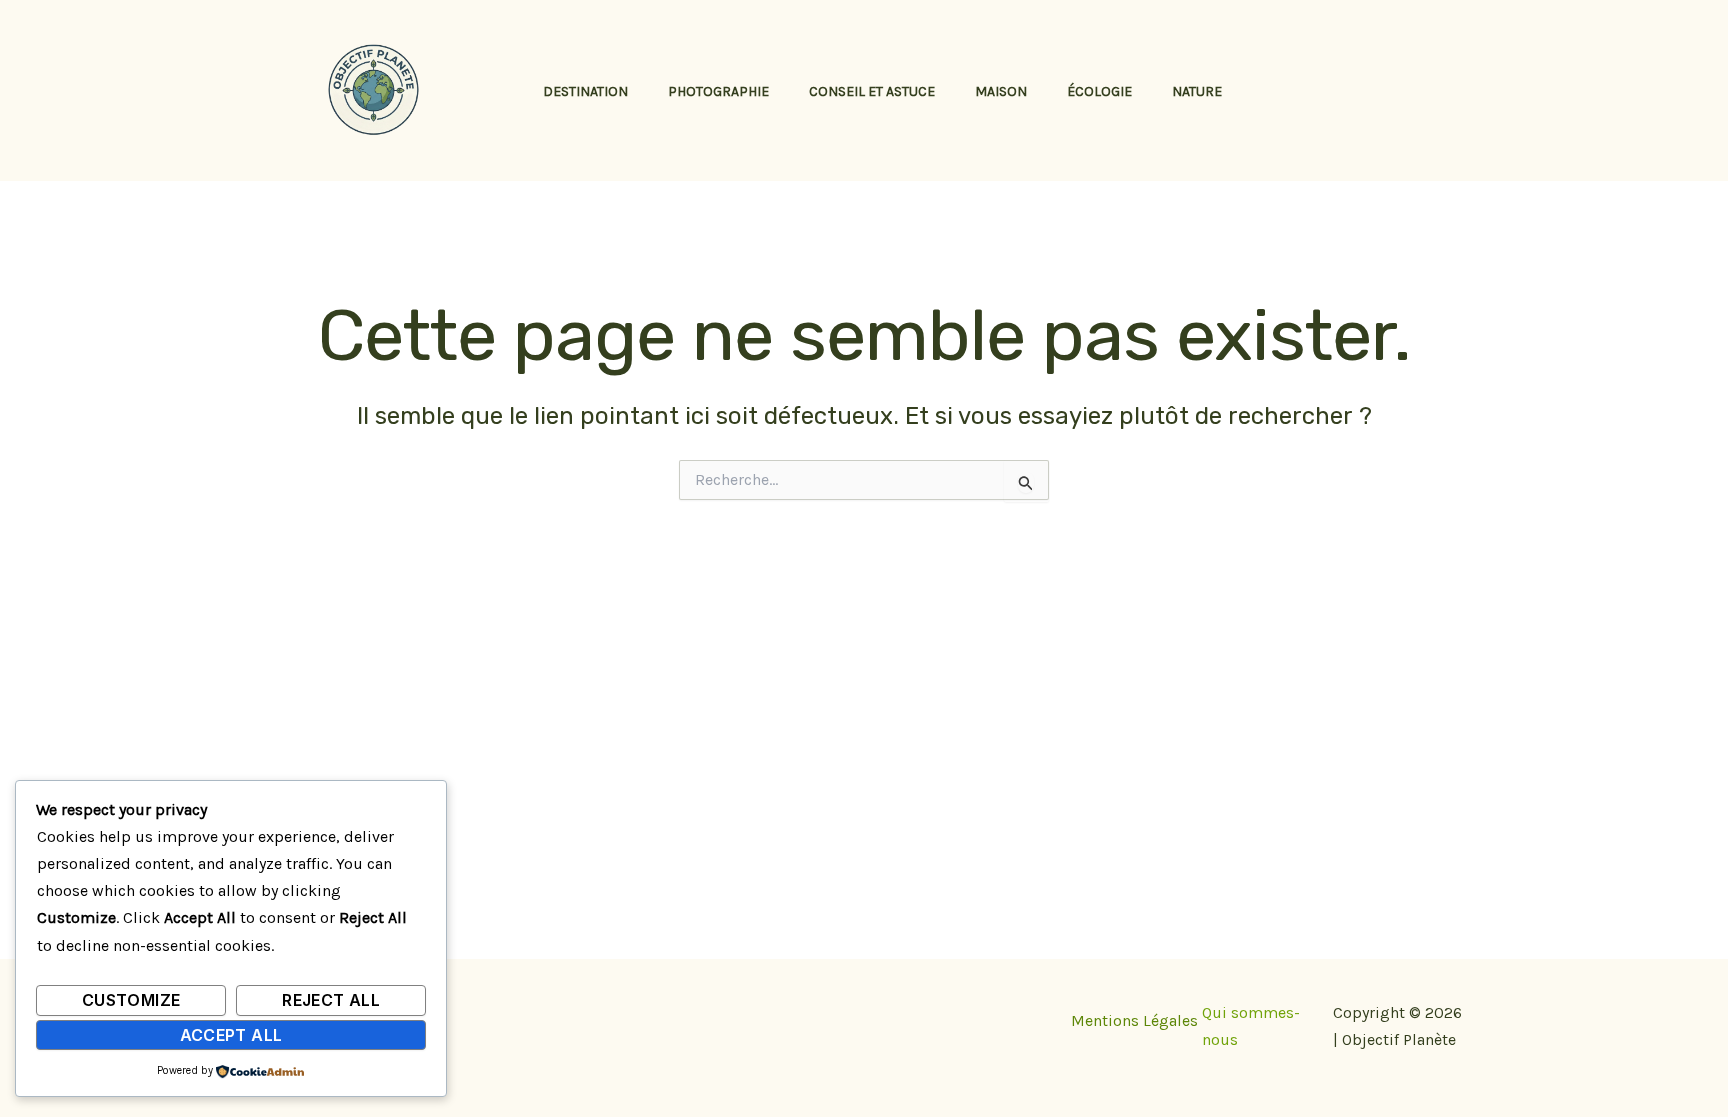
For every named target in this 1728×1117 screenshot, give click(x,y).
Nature (1197, 91)
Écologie (1099, 91)
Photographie (718, 91)
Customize (131, 1000)
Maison (1001, 91)
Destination (585, 91)
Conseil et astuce (872, 91)
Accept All (231, 1035)
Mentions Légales (1134, 1020)
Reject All (331, 1000)
